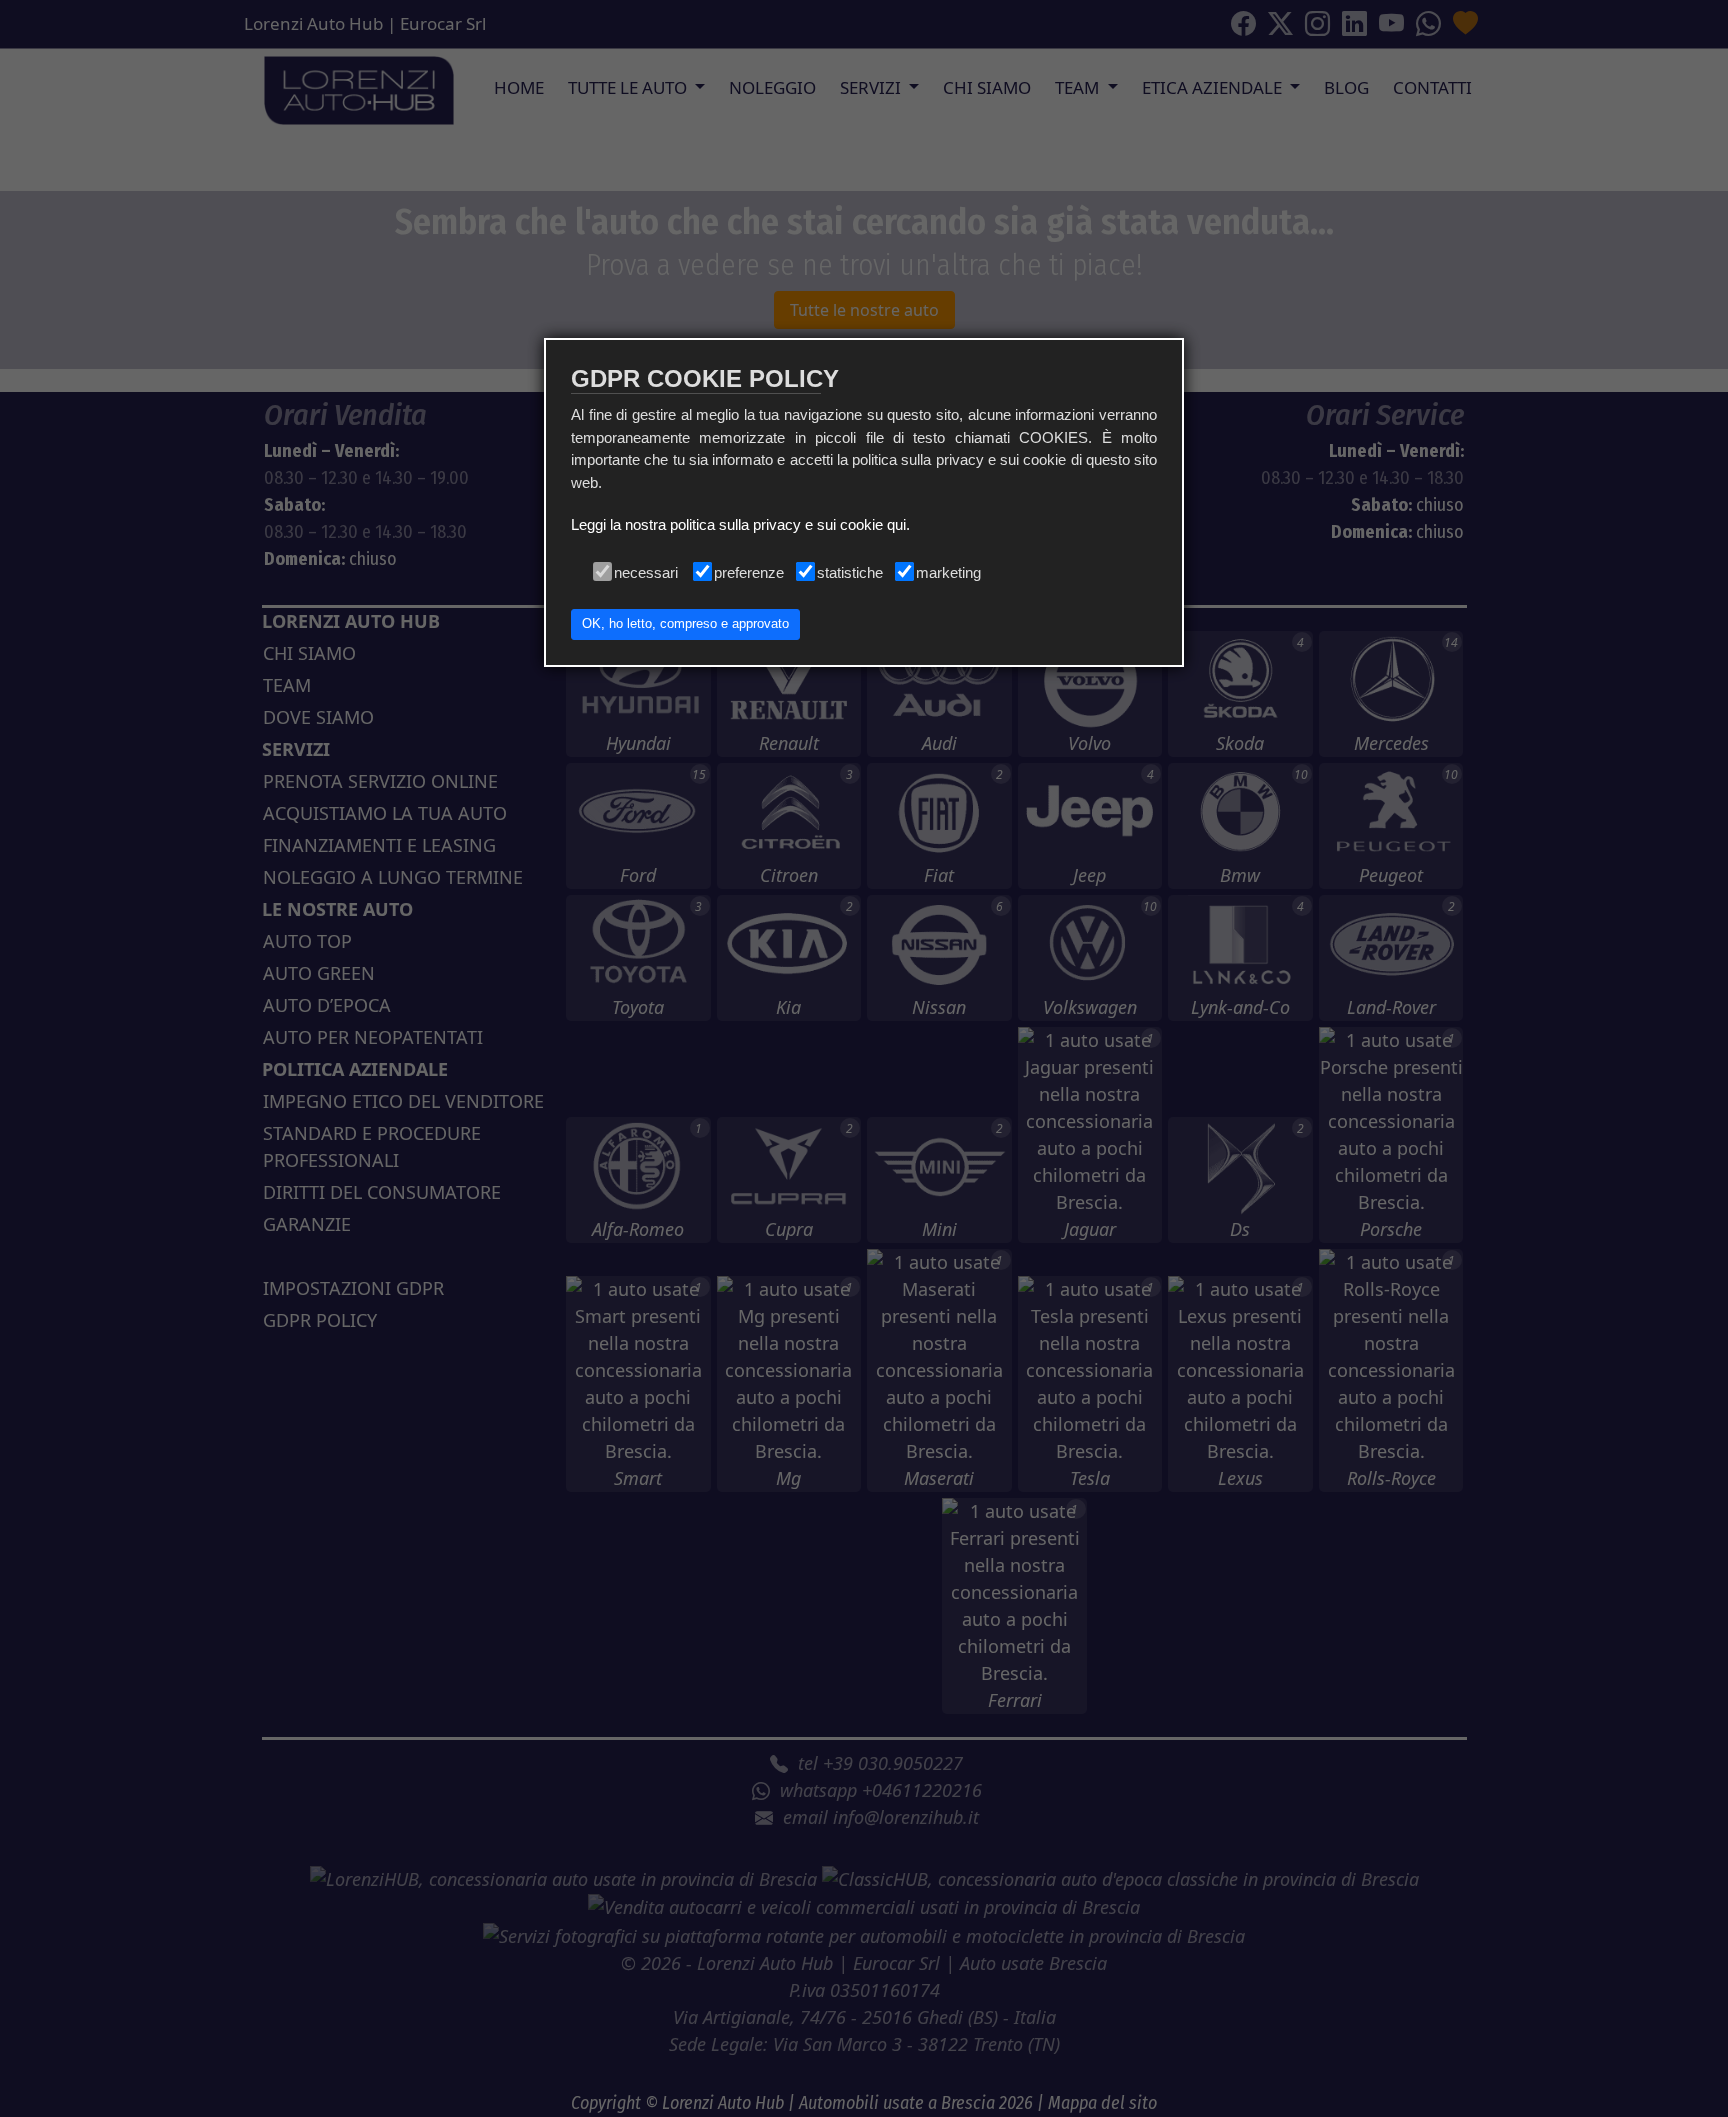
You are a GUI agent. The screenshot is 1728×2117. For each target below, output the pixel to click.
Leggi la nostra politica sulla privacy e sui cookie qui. (740, 524)
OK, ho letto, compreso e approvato (685, 624)
